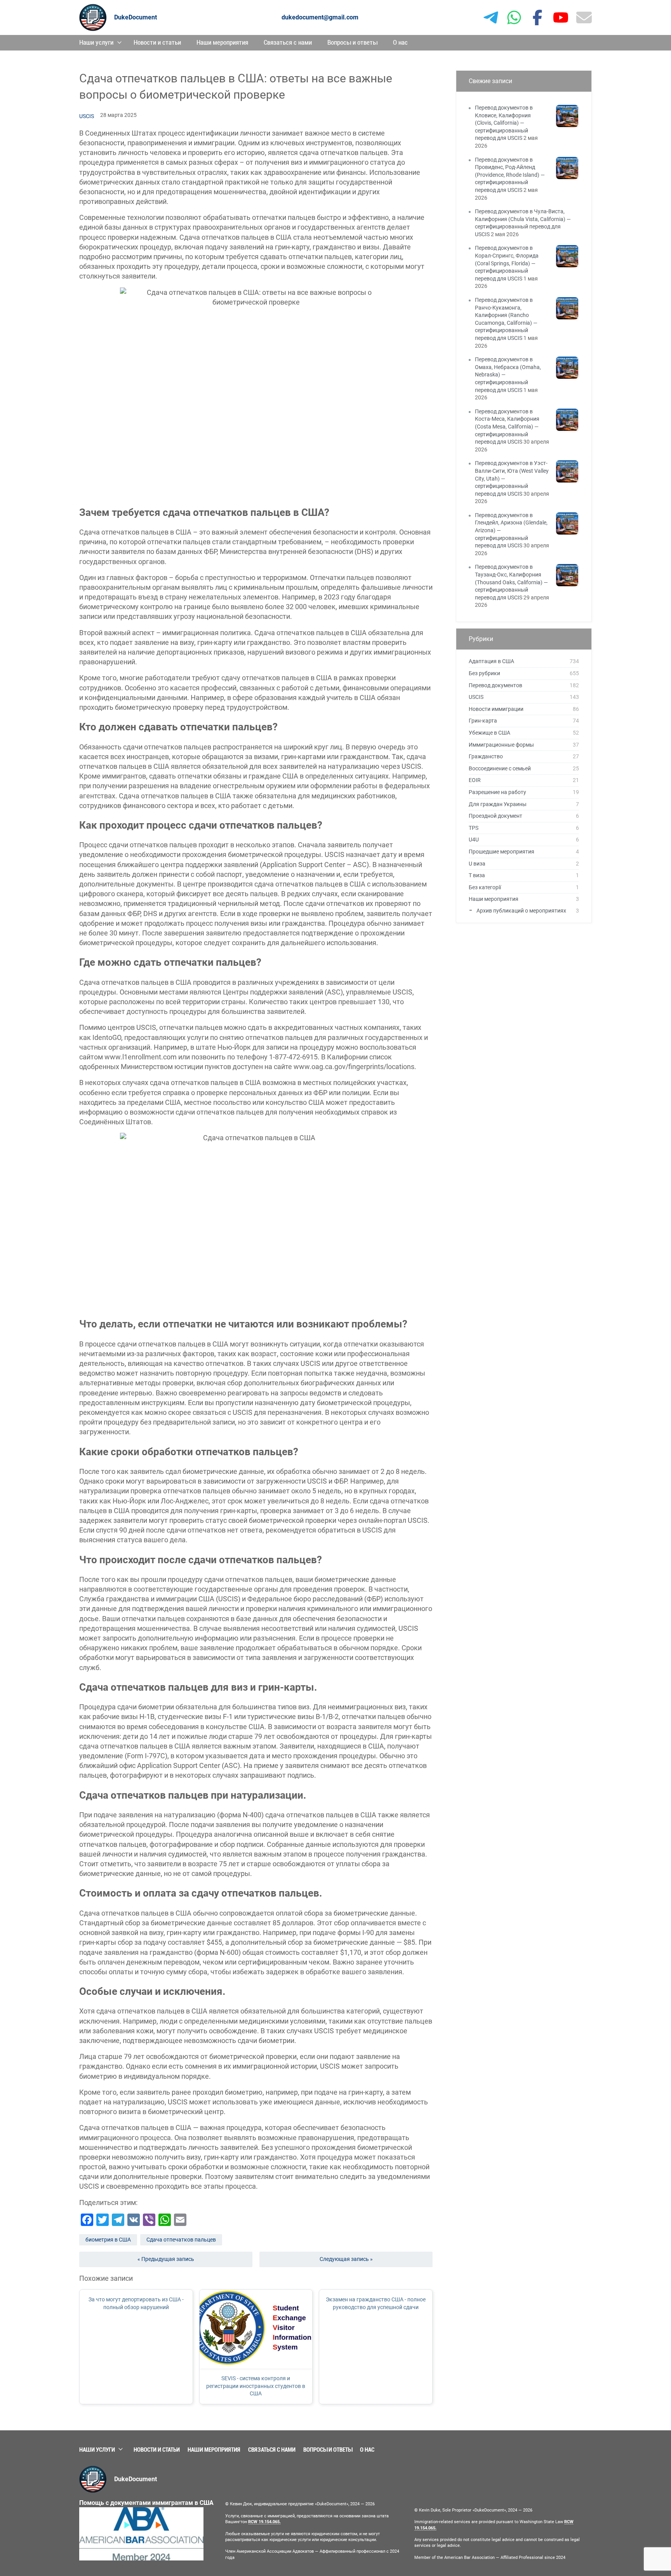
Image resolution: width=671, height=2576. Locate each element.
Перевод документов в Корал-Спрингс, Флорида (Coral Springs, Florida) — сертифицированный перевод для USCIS (507, 263)
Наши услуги (96, 42)
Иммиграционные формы (501, 745)
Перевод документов (495, 685)
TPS (474, 828)
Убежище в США (489, 733)
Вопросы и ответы (352, 42)
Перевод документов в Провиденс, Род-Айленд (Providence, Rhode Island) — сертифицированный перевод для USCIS (510, 175)
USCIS (87, 116)
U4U (474, 840)
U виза (477, 864)
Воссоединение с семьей (500, 768)
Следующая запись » (346, 2259)
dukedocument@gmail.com (320, 17)
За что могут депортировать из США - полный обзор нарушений (136, 2303)
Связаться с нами (288, 42)
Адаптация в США (491, 661)
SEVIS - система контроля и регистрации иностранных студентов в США (256, 2386)
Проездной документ (495, 816)
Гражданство (486, 756)
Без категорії (485, 887)
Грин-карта (483, 721)
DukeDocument (136, 17)
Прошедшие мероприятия (502, 852)
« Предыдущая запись (166, 2259)
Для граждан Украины (498, 804)
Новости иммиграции (496, 709)
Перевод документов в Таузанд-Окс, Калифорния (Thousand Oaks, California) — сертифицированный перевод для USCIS (511, 582)
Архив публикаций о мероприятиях (521, 911)
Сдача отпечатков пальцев (181, 2240)
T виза (477, 875)
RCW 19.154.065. (264, 2522)
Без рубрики (484, 673)
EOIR (475, 780)
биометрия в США (108, 2240)
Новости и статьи (157, 42)
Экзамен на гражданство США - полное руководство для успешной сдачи (376, 2303)
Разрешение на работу (497, 792)
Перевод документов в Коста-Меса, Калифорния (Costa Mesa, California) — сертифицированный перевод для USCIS (507, 427)
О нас (400, 42)
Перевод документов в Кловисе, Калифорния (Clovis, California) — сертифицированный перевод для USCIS (504, 123)
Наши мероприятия (222, 42)
